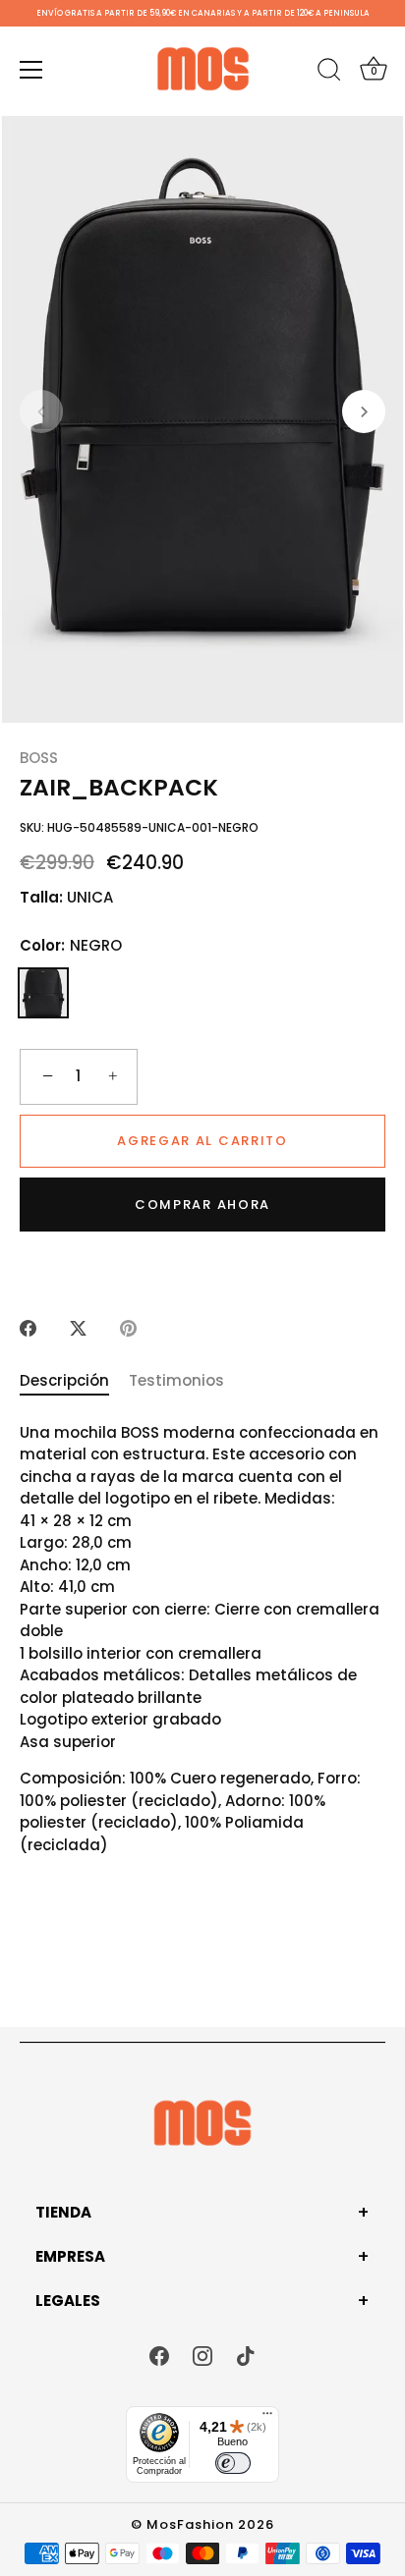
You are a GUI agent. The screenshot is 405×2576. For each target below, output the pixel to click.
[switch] (233, 2463)
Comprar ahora (202, 1205)
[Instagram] (202, 2355)
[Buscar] (329, 73)
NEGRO (43, 993)
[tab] (74, 1381)
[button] (41, 411)
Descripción (64, 1380)
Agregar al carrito (202, 1141)
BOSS (39, 758)
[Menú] (31, 70)
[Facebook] (159, 2355)
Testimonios (176, 1380)
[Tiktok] (246, 2355)
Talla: (41, 898)
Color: (71, 946)
